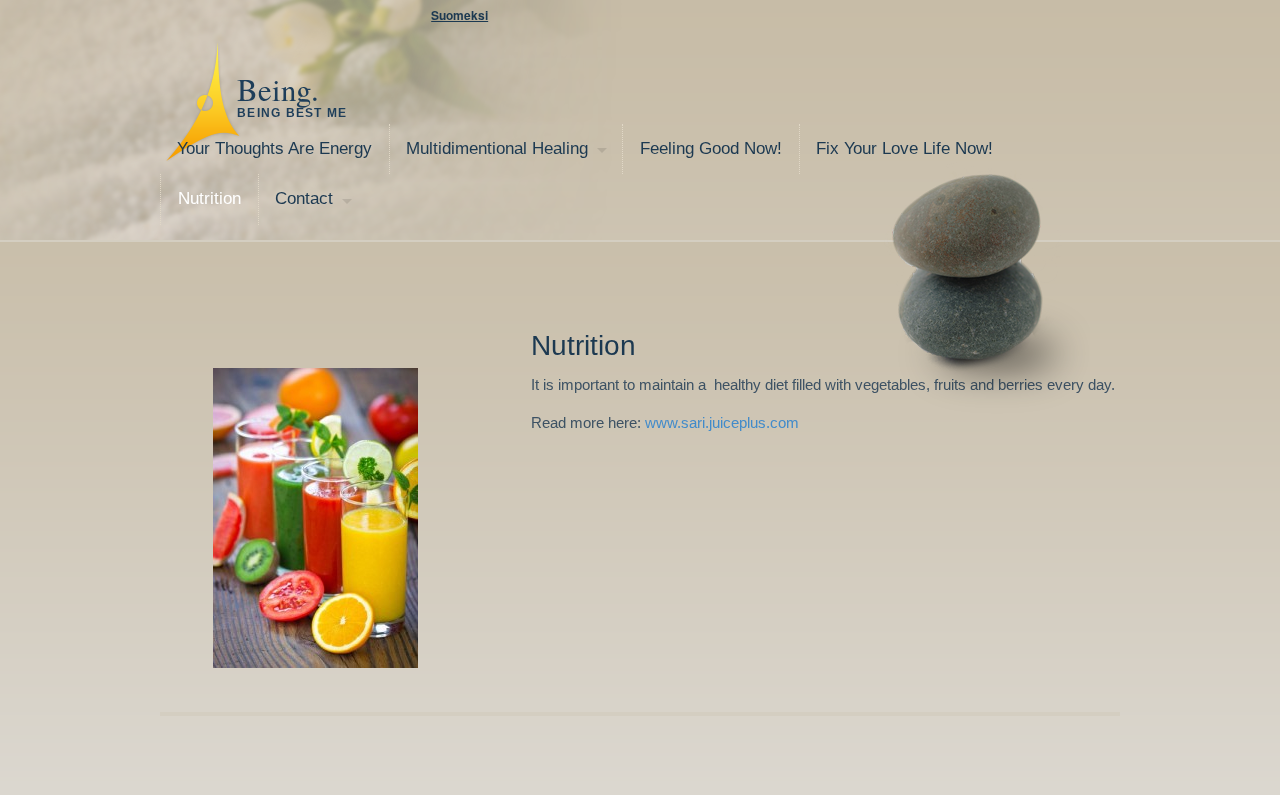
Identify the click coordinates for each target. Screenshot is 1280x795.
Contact (304, 198)
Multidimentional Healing (497, 148)
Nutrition (209, 198)
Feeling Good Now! (711, 148)
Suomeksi (459, 15)
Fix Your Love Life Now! (904, 148)
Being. (278, 89)
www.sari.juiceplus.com (722, 423)
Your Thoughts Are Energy (274, 148)
